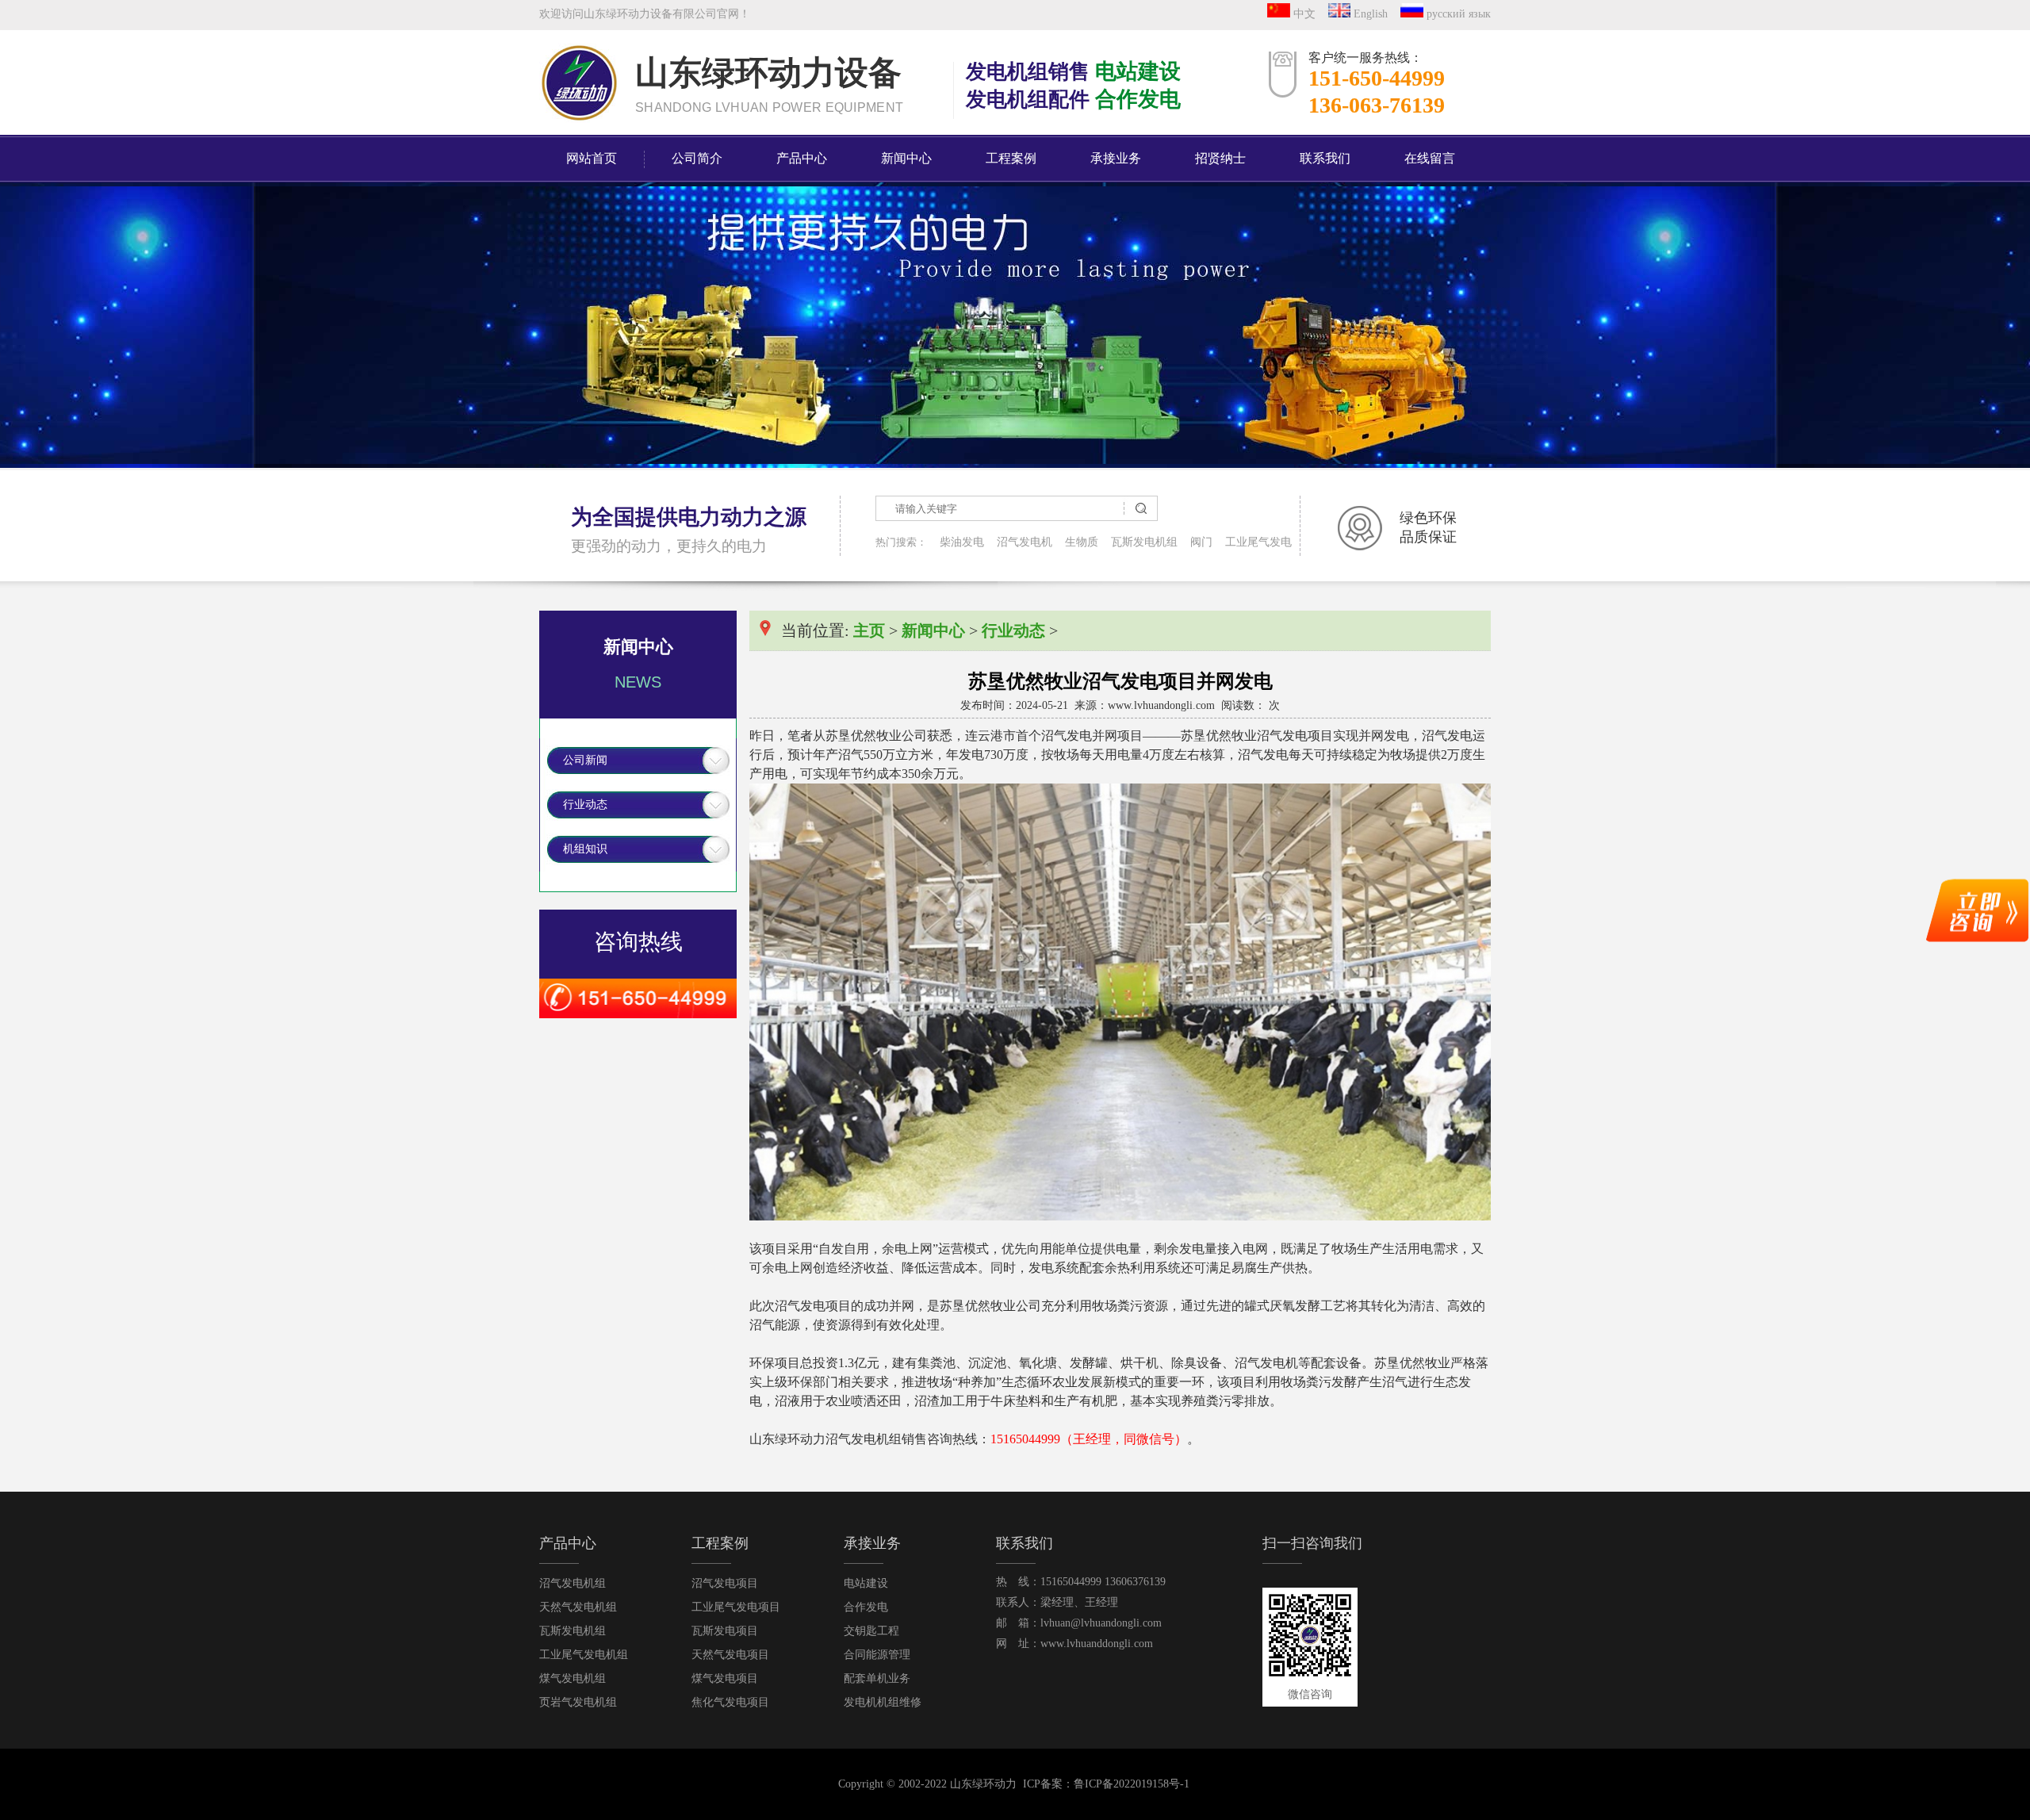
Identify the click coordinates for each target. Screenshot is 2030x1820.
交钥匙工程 (871, 1631)
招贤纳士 (1220, 158)
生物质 (1082, 542)
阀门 (1201, 542)
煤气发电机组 (573, 1678)
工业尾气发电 (1258, 542)
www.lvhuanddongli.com (1097, 1644)
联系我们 (1325, 158)
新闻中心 (906, 158)
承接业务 (1116, 158)
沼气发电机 (1025, 542)
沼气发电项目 (725, 1583)
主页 (869, 630)
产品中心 (802, 158)
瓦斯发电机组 (1144, 542)
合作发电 (866, 1607)
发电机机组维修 (883, 1702)
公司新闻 (585, 760)
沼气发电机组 (573, 1583)
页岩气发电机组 (578, 1702)
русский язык (1457, 14)
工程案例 (1011, 158)
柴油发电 (962, 542)
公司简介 (697, 158)
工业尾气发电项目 (736, 1607)
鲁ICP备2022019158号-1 (1132, 1784)
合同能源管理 (877, 1655)
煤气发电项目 (725, 1678)
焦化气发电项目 (730, 1702)
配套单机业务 (877, 1678)
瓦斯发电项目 (725, 1631)
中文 (1308, 14)
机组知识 (585, 849)
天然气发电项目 (730, 1655)
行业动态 (585, 805)
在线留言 (1430, 158)
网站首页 (592, 158)
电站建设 (866, 1583)
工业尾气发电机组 (584, 1655)
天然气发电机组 (578, 1607)
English (1374, 14)
